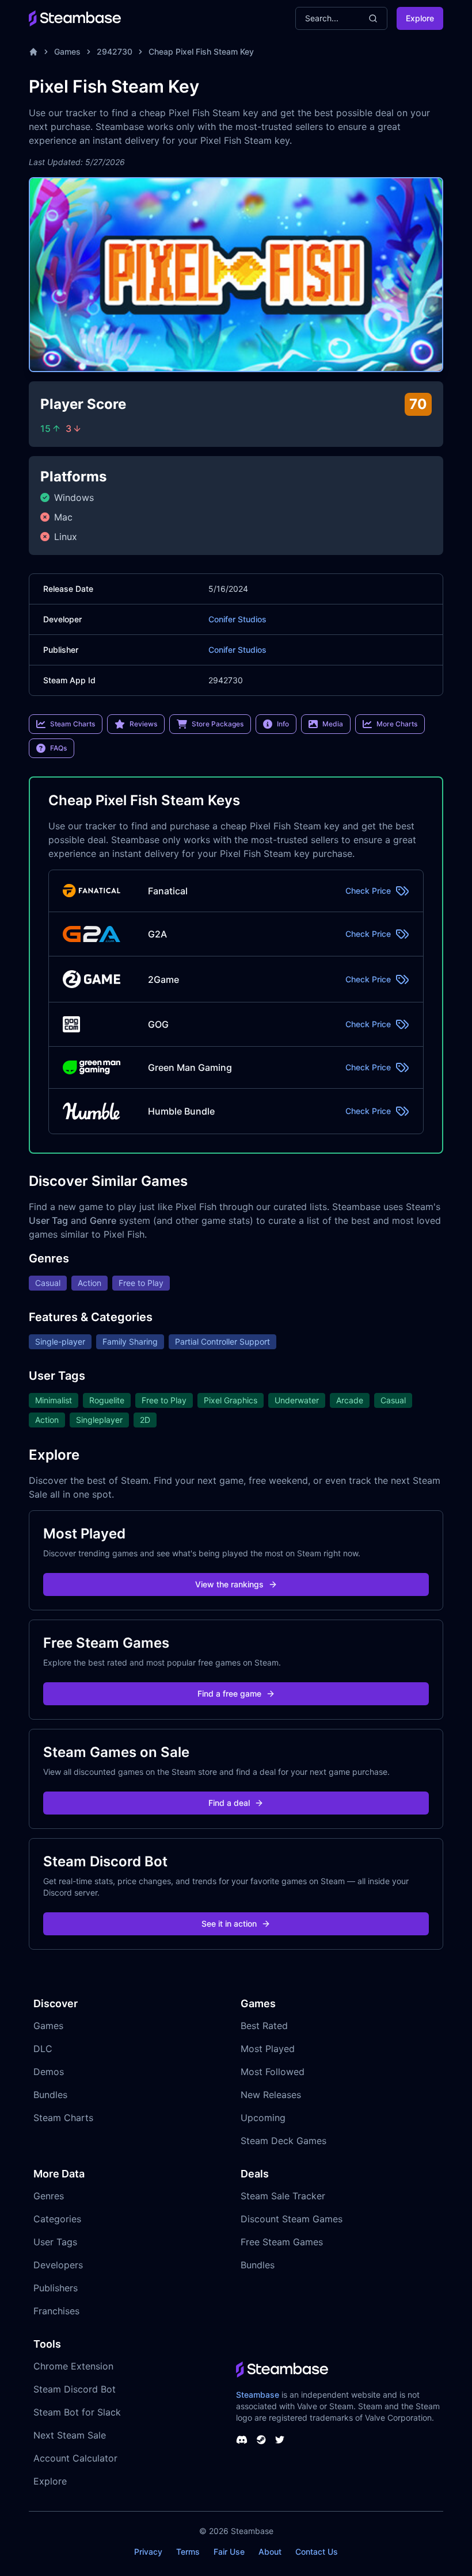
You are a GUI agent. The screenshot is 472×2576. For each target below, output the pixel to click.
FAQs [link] (58, 748)
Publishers (56, 2288)
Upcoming (263, 2118)
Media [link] (333, 724)
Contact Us (317, 2552)
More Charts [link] (397, 724)
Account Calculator (75, 2458)
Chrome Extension (73, 2366)
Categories (57, 2219)
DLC (43, 2049)
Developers (58, 2265)
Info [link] (283, 724)
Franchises (56, 2311)
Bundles (50, 2095)
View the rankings (229, 1584)
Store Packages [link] (218, 724)
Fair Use (229, 2552)
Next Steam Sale (70, 2435)
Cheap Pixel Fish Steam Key (201, 51)
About (270, 2552)
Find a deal (229, 1803)
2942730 (115, 51)
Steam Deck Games (283, 2141)
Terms (188, 2552)
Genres (49, 2196)
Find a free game (229, 1693)
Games (67, 51)
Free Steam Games (282, 2242)
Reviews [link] (143, 724)
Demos (49, 2072)
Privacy (148, 2552)
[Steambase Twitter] (280, 2440)
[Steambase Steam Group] (261, 2440)
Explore (420, 18)
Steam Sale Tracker (283, 2196)
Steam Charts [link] (73, 724)
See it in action (229, 1924)
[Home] (33, 52)
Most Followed (273, 2072)
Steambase (258, 2395)
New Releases (271, 2095)
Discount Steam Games (292, 2219)
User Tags (55, 2242)
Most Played (268, 2049)
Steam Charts (63, 2118)
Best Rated (264, 2026)
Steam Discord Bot (75, 2389)
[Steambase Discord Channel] (242, 2440)
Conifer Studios (237, 619)
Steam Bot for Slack (77, 2412)
